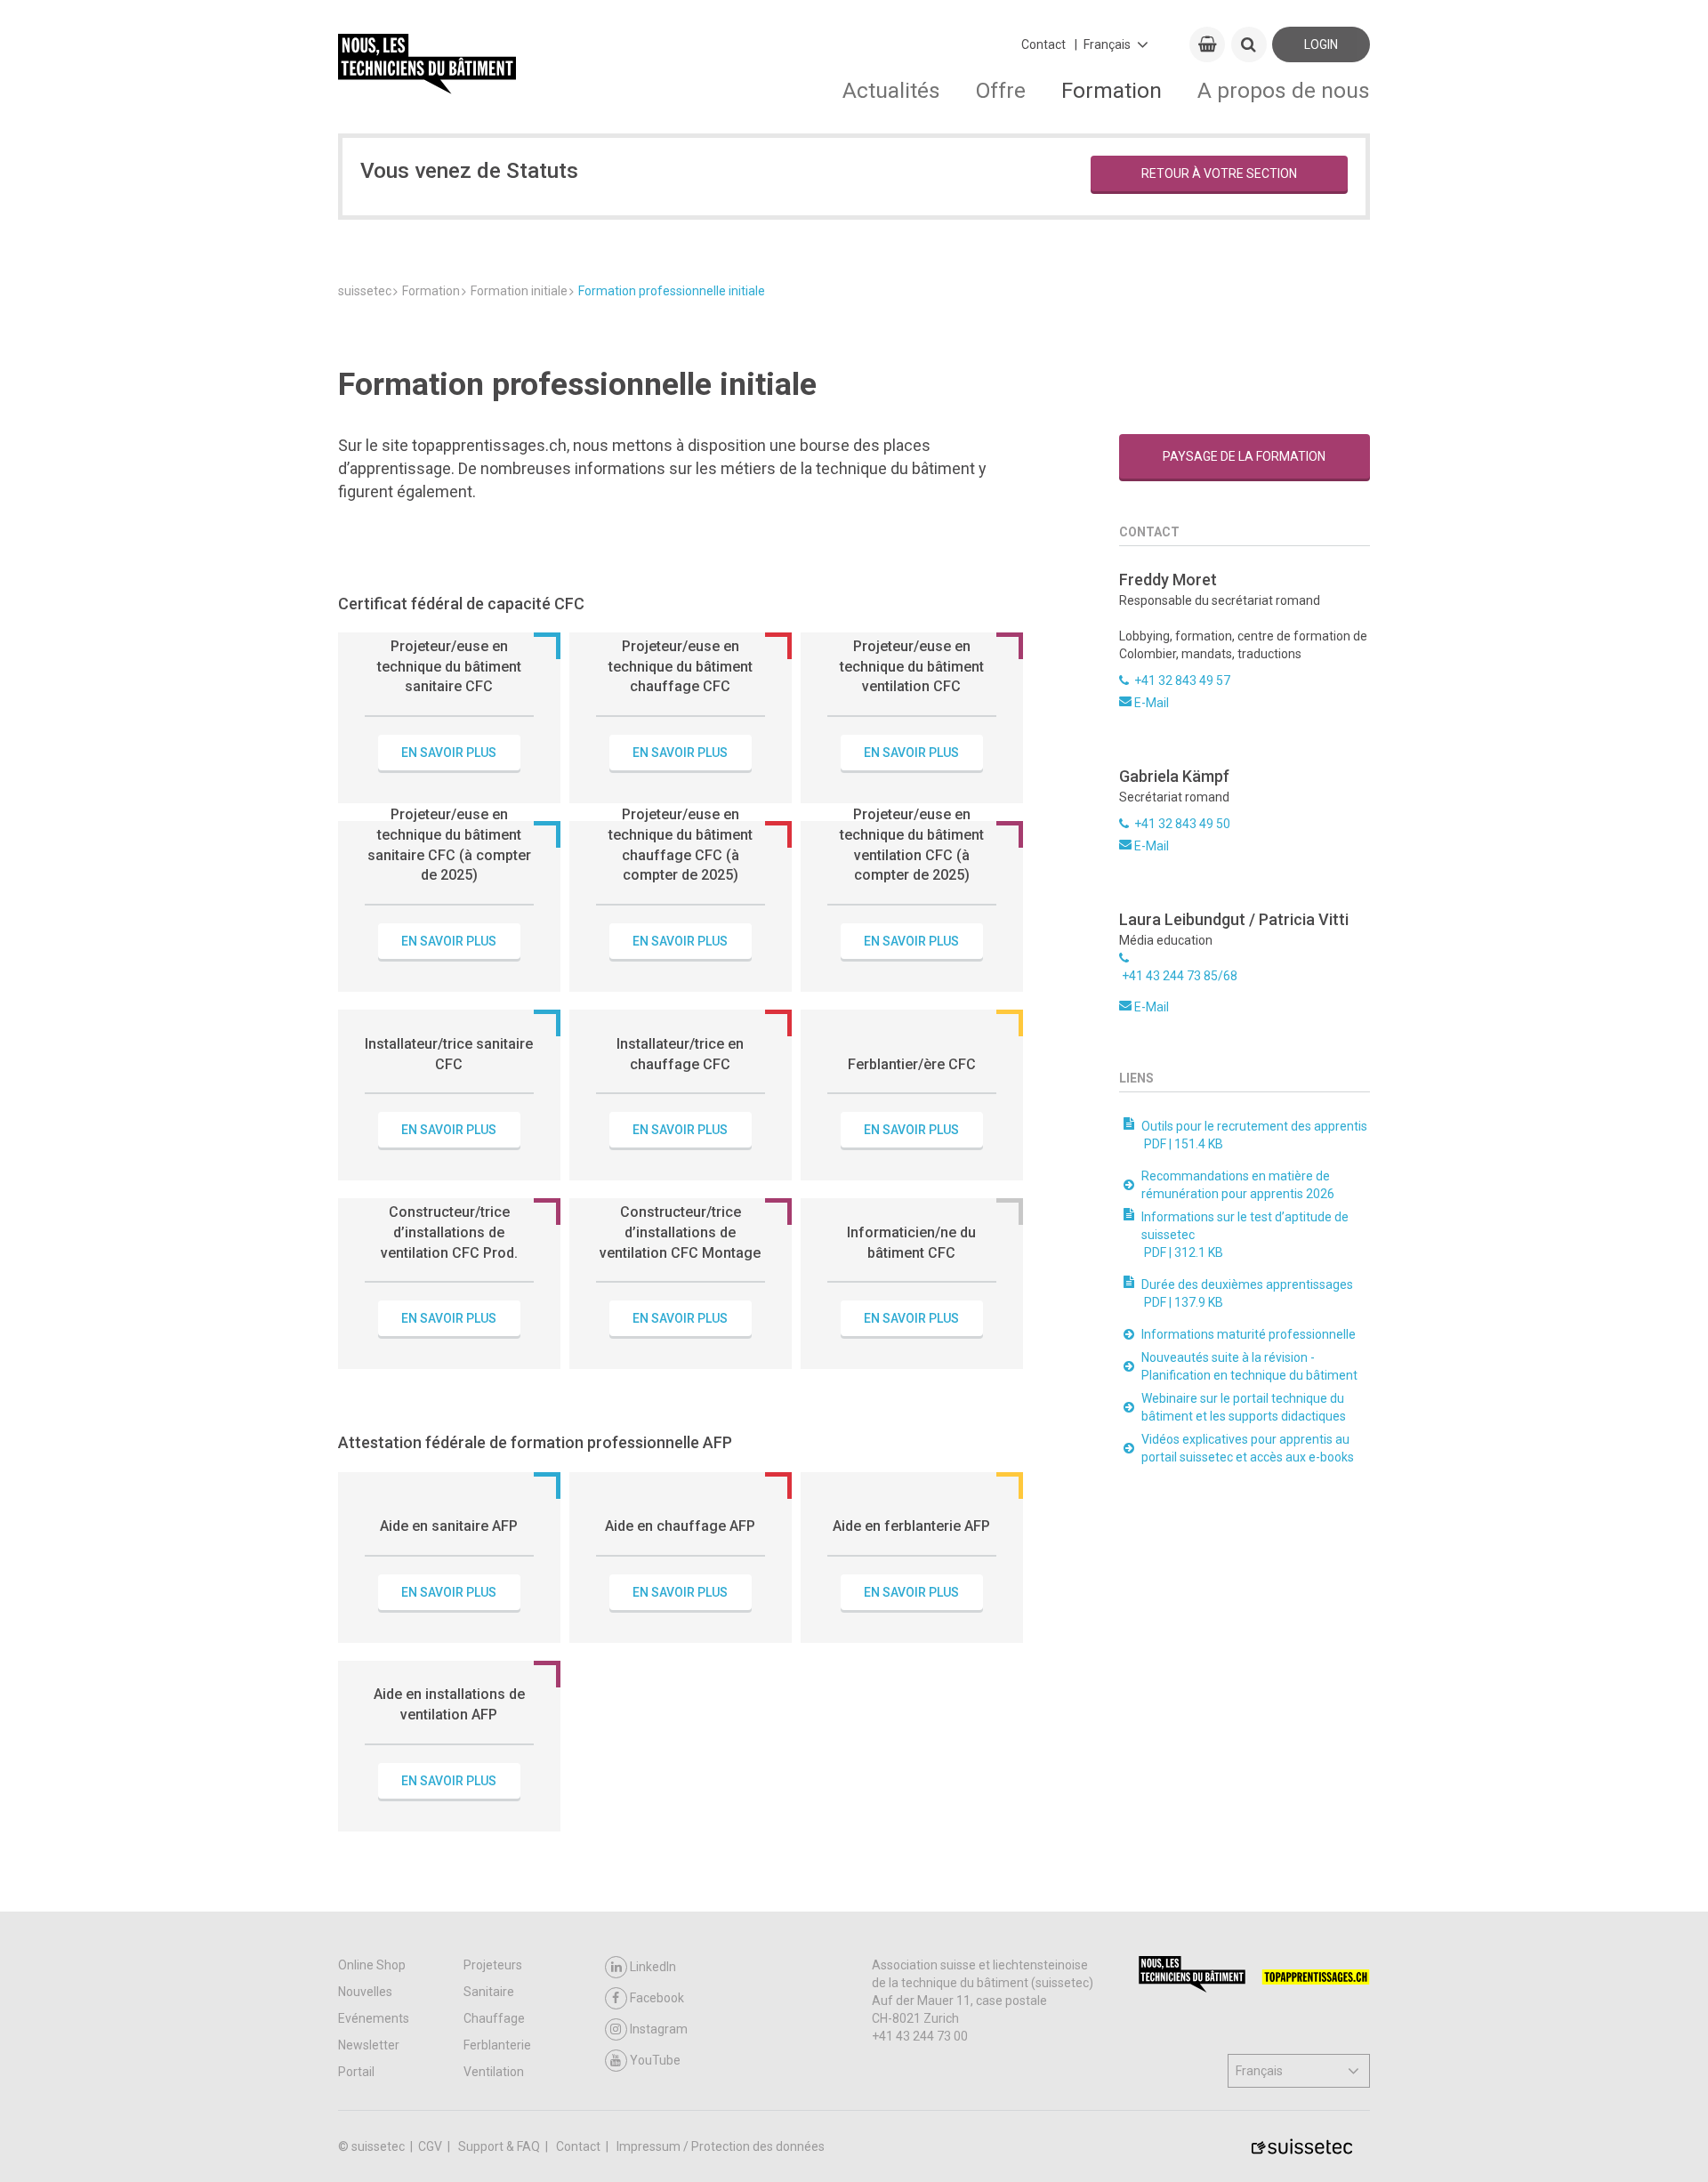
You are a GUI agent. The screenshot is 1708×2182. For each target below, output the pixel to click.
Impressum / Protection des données (721, 2146)
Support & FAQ (500, 2146)
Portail (356, 2072)
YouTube (655, 2060)
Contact (1043, 44)
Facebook (657, 1998)
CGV (431, 2146)
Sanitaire (489, 1992)
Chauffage (494, 2018)
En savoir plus (449, 753)
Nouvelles (365, 1992)
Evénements (374, 2018)
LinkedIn (653, 1967)
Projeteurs (493, 1965)
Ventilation (494, 2072)
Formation (1112, 90)
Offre (1001, 90)
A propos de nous (1284, 90)
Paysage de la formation (1244, 456)
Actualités (891, 90)
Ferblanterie (497, 2045)
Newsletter (369, 2045)
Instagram (659, 2029)
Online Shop (372, 1965)
